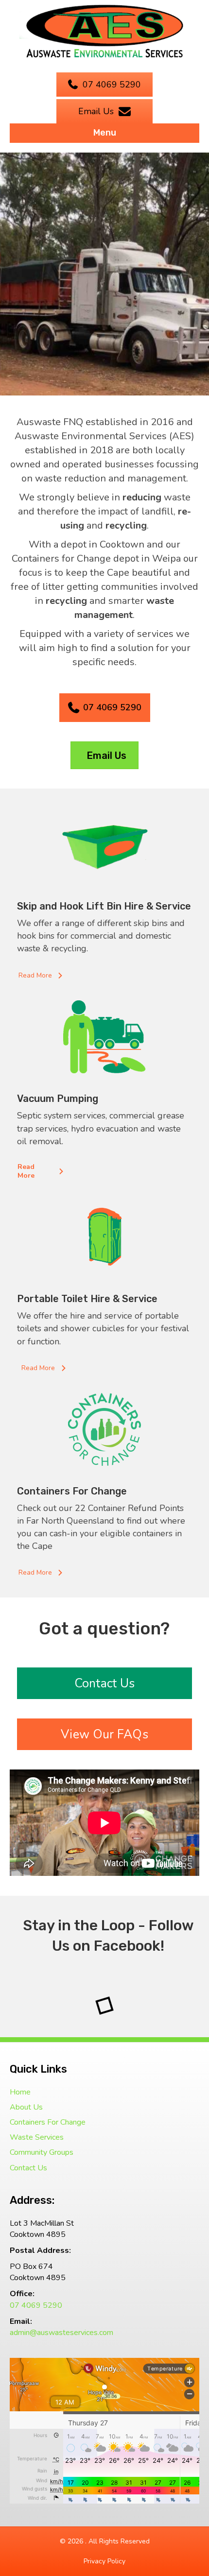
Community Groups (42, 2152)
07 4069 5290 (36, 2305)
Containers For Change (48, 2122)
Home (20, 2092)
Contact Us (28, 2168)
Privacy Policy (104, 2561)
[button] (42, 976)
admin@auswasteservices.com (61, 2333)
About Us (26, 2107)
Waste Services (37, 2137)
